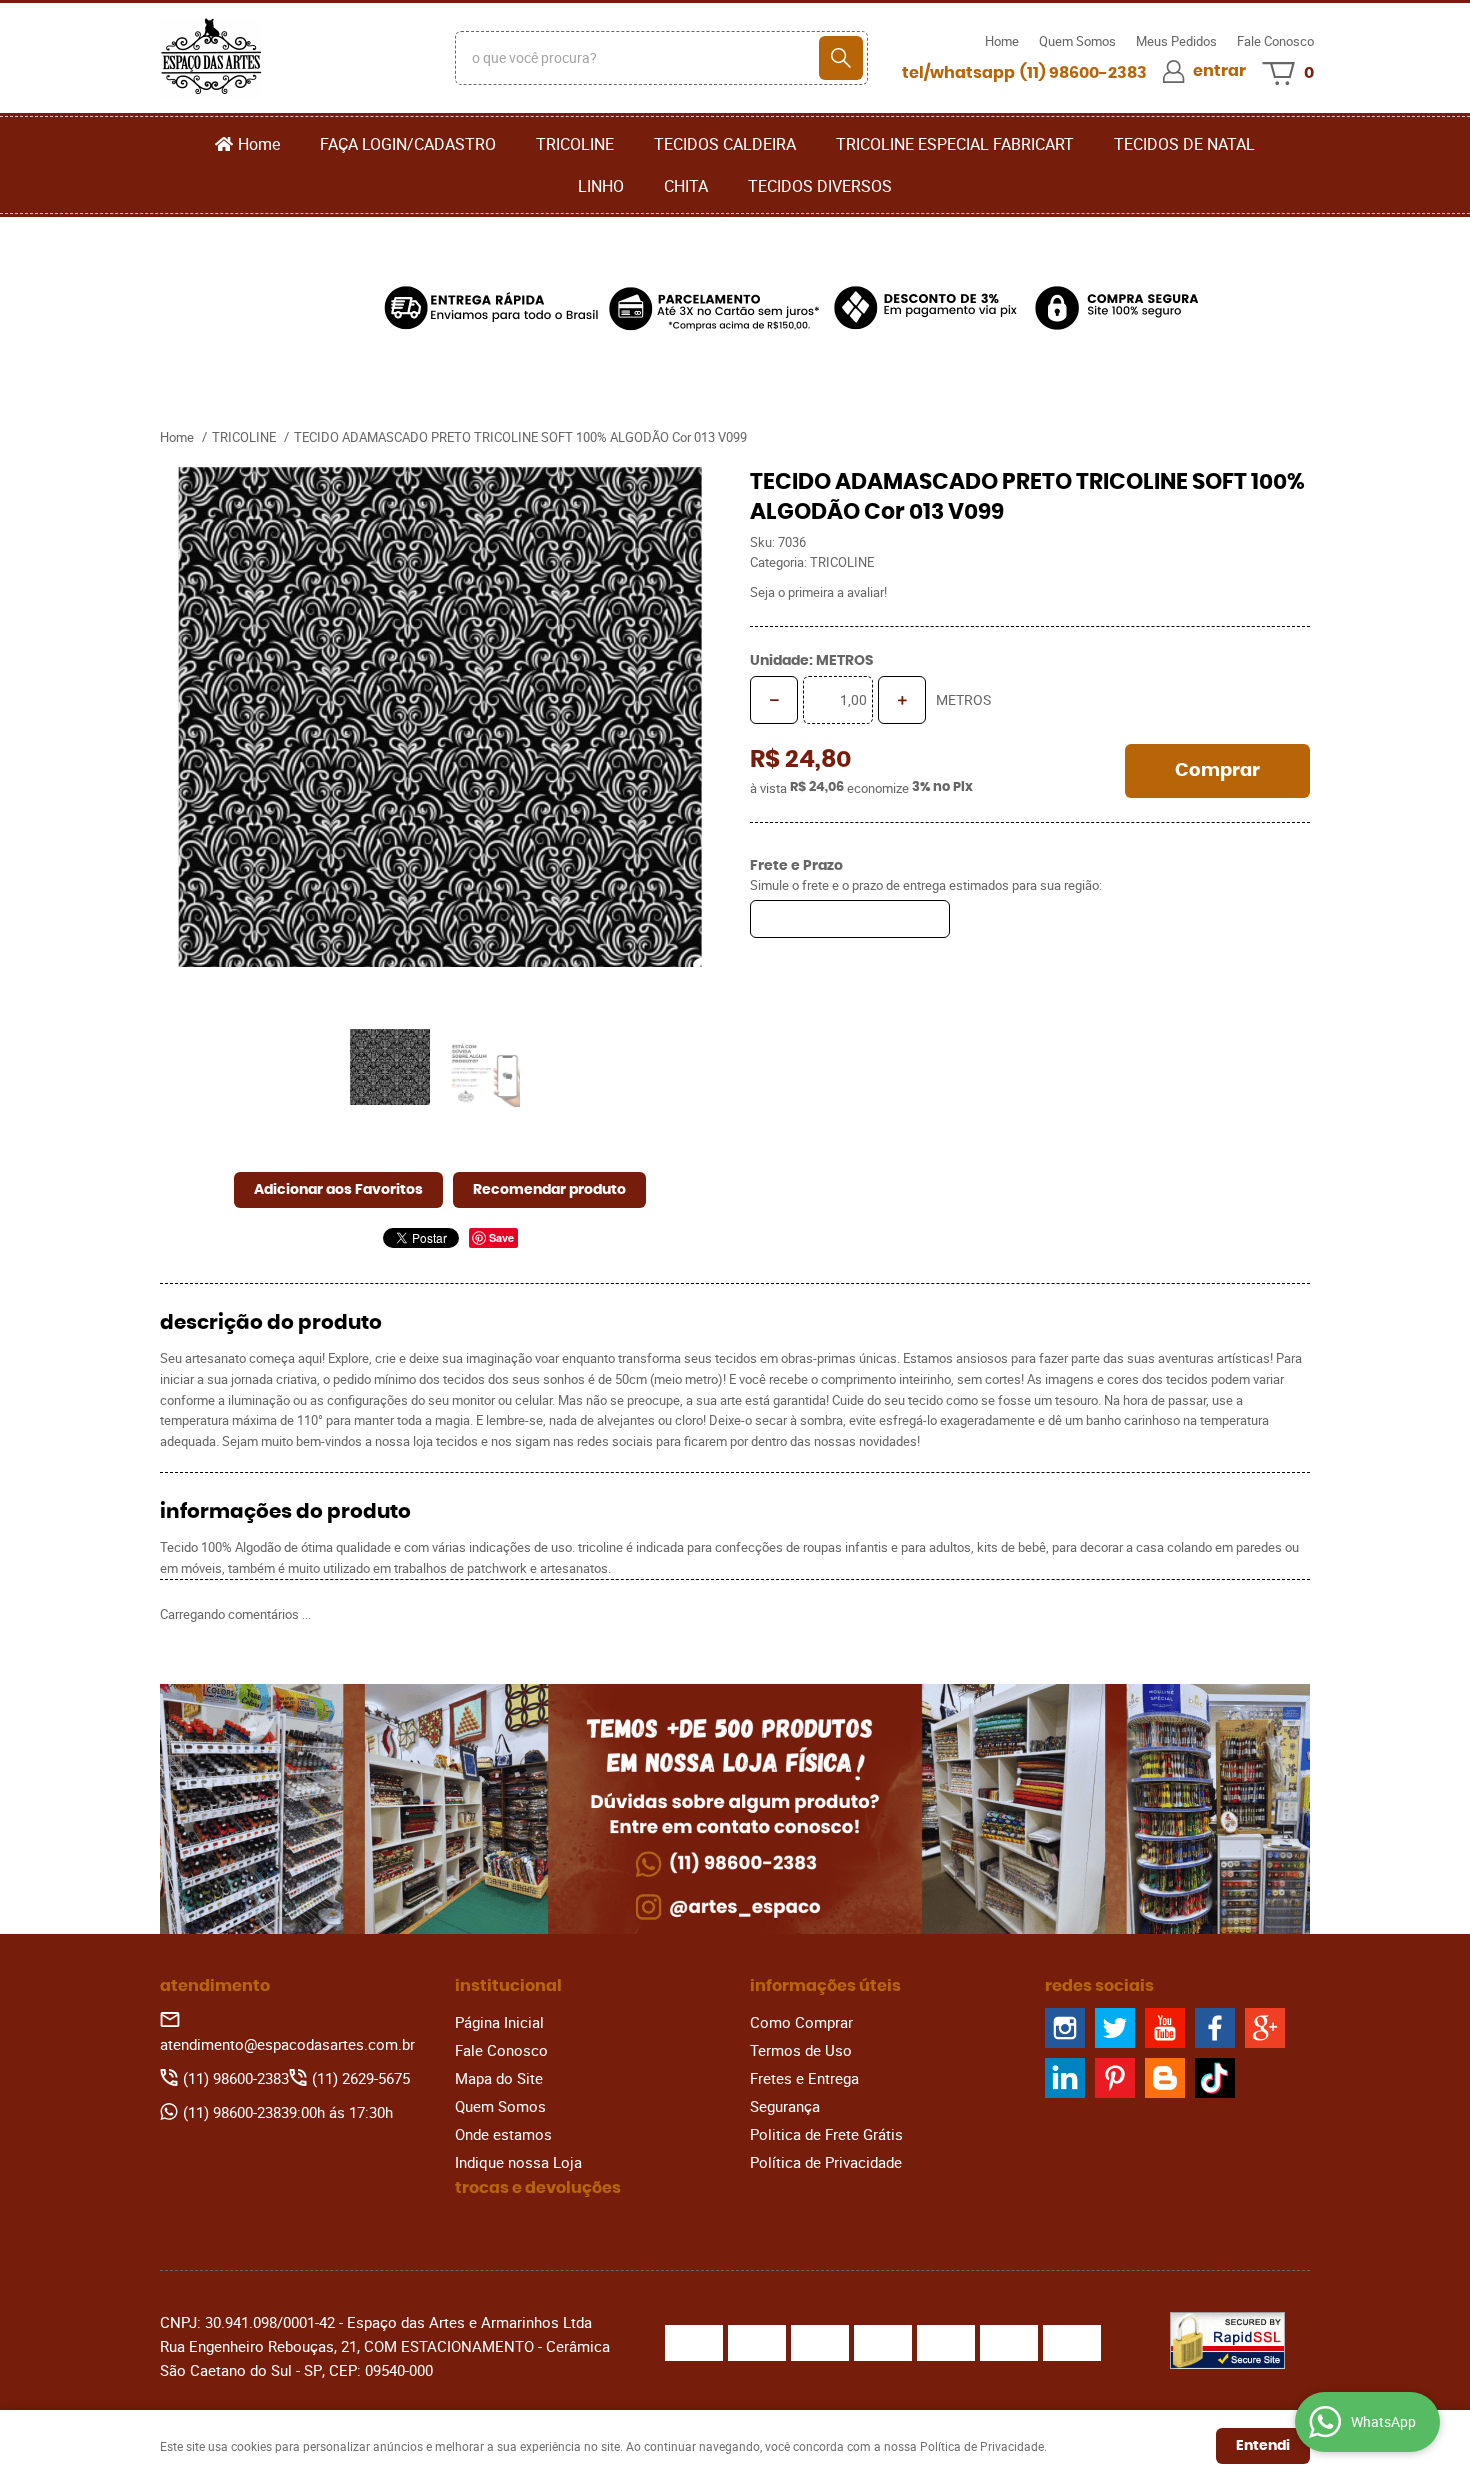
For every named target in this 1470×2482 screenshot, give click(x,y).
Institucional (508, 1986)
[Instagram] (1065, 2028)
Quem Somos (1077, 41)
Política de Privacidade (826, 2162)
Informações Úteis (825, 1986)
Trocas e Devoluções (538, 2188)
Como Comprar (801, 2022)
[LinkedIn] (1065, 2078)
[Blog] (1165, 2078)
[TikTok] (1215, 2078)
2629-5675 (361, 2078)
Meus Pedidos (1176, 41)
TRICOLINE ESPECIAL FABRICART (955, 144)
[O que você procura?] (841, 58)
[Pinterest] (1115, 2078)
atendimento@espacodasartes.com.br (287, 2044)
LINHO (601, 186)
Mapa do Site (499, 2078)
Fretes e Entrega (804, 2078)
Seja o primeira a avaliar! (818, 592)
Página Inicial (499, 2022)
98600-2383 (1083, 73)
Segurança (785, 2106)
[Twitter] (1115, 2028)
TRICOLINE (575, 144)
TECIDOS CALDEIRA (725, 144)
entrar (1219, 71)
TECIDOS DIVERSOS (820, 186)
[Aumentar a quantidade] (902, 700)
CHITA (686, 186)
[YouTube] (1165, 2028)
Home (1002, 41)
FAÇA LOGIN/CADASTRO (408, 144)
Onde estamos (503, 2134)
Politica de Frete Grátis (826, 2134)
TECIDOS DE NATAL (1184, 144)
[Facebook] (1215, 2028)
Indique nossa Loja (518, 2162)
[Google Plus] (1265, 2028)
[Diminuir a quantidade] (774, 700)
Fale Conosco (1275, 41)
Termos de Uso (801, 2050)
